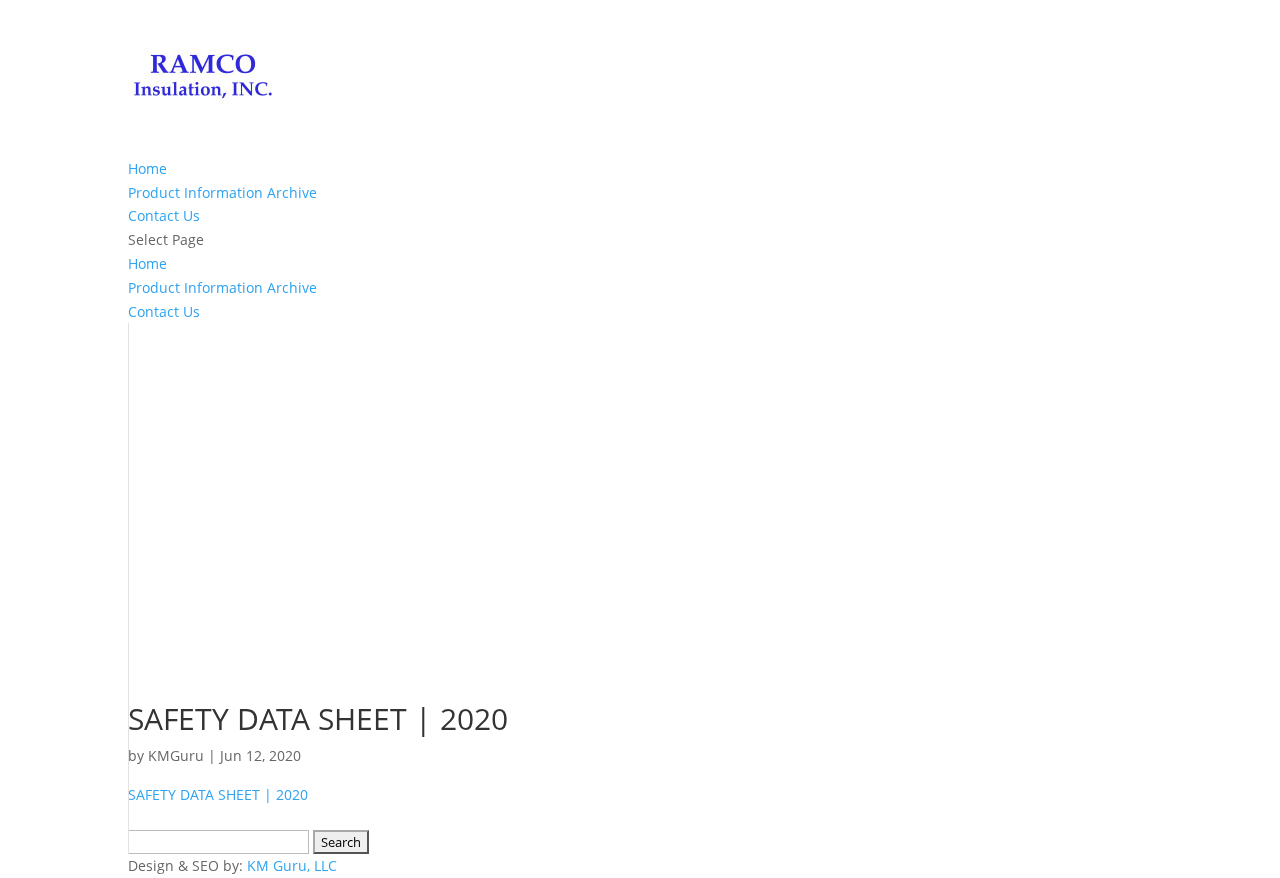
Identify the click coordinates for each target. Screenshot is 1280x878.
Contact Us (164, 215)
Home (147, 168)
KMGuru (176, 755)
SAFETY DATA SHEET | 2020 (218, 794)
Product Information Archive (222, 192)
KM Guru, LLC (292, 865)
